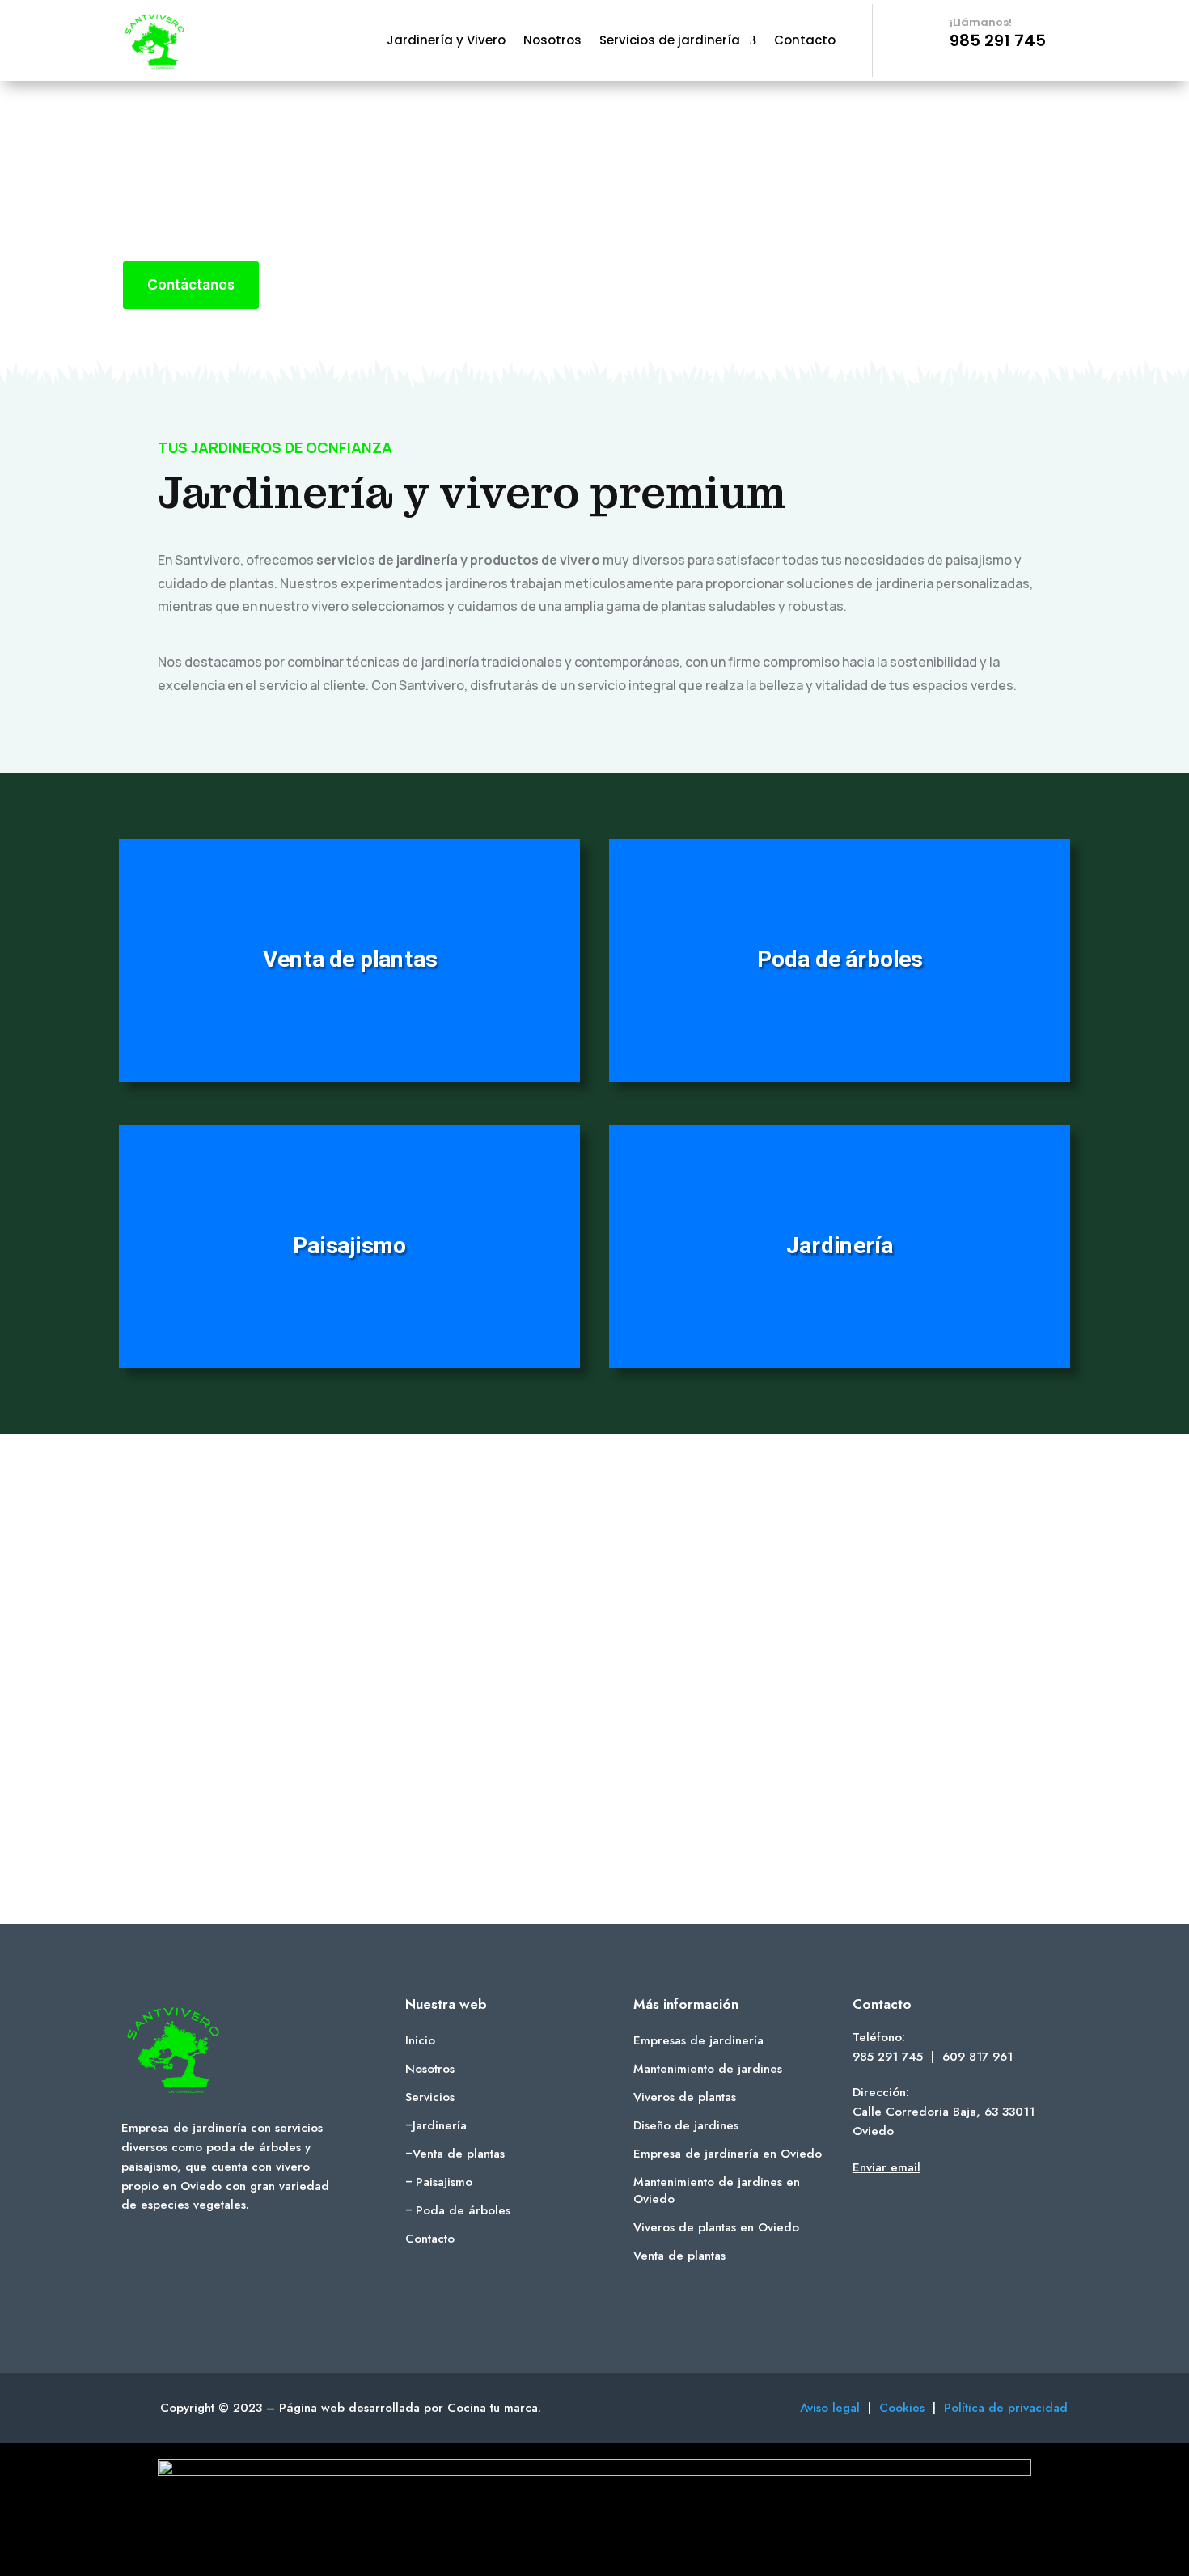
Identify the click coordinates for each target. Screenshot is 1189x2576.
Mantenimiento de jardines (708, 2069)
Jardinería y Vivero (446, 42)
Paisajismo (444, 2182)
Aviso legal (830, 2408)
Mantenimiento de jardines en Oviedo (717, 2190)
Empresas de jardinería (698, 2040)
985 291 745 (888, 2057)
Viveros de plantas (685, 2097)
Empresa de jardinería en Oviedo (728, 2154)
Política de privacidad (1006, 2408)
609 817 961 (977, 2057)
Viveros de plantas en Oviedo (716, 2227)
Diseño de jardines (686, 2125)
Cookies (906, 2408)
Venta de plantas (459, 2154)
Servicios (430, 2097)
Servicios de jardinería (670, 42)
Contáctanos (191, 284)
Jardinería (440, 2125)
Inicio (420, 2040)
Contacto (805, 42)
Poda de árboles (463, 2210)
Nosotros (552, 42)
